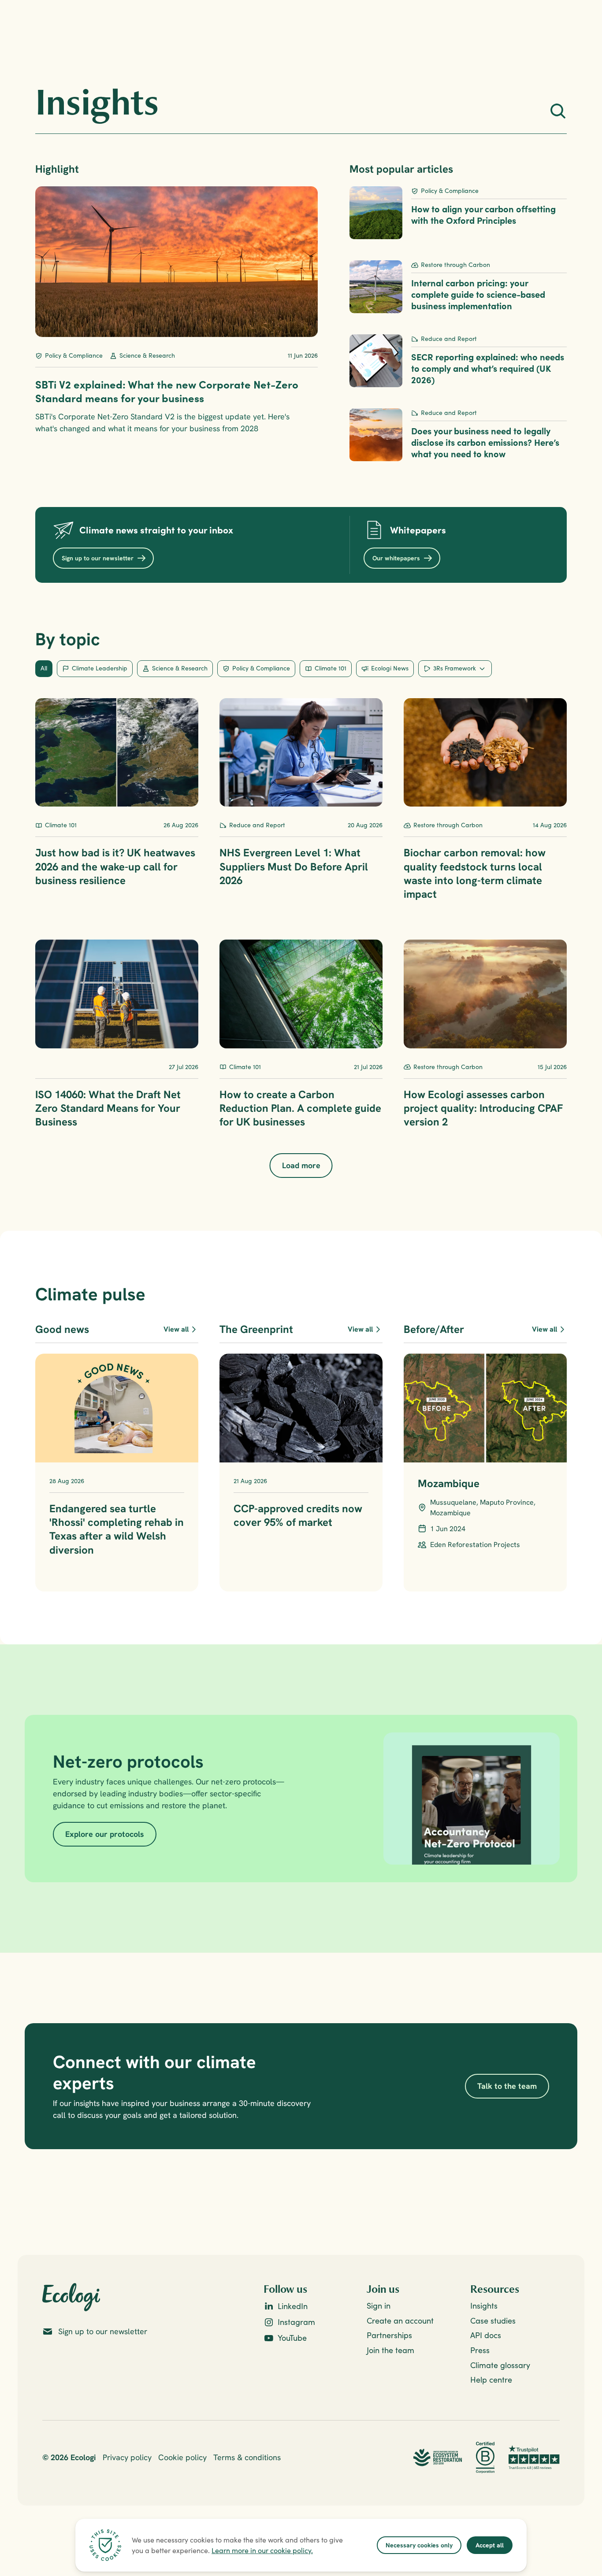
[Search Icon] (558, 111)
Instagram (296, 2322)
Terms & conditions (247, 2457)
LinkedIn (293, 2306)
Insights (484, 2306)
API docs (486, 2335)
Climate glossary (500, 2365)
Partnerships (389, 2335)
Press (480, 2350)
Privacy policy (127, 2457)
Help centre (491, 2380)
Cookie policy (182, 2457)
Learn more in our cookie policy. (262, 2550)
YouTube (292, 2338)
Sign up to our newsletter (103, 2331)
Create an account (400, 2321)
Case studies (493, 2321)
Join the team (390, 2350)
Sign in (379, 2306)
